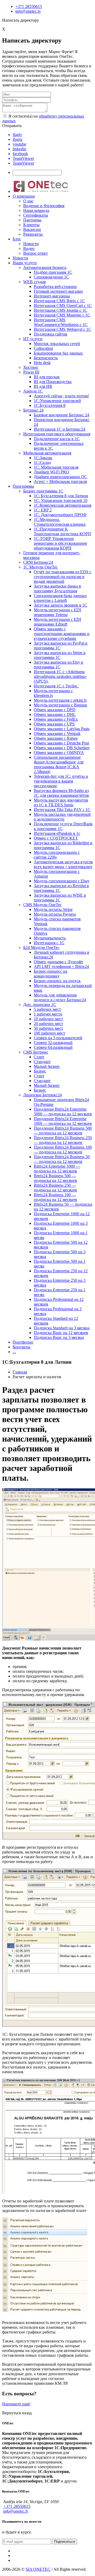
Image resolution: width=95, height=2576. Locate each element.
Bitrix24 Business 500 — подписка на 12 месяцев (55, 1178)
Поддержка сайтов (51, 334)
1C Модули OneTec (41, 567)
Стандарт (42, 1062)
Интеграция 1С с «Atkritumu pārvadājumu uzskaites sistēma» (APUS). (60, 676)
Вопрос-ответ (35, 253)
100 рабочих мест (49, 1033)
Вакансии (32, 229)
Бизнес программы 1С (43, 491)
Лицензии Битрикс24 (42, 1095)
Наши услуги (25, 263)
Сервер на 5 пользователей (58, 1038)
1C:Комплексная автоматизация (63, 505)
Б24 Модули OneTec (41, 947)
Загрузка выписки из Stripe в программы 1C (60, 655)
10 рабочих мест (48, 1019)
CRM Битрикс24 (38, 562)
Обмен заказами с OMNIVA (59, 753)
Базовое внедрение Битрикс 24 (61, 415)
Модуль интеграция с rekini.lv (60, 700)
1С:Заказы (43, 458)
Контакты (22, 1347)
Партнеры (32, 220)
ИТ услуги (33, 339)
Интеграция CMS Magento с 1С (62, 315)
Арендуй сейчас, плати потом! (61, 396)
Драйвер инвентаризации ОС (60, 477)
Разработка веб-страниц (55, 287)
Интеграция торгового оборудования (57, 434)
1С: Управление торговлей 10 (61, 500)
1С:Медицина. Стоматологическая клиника (60, 522)
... (14, 1352)
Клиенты (31, 225)
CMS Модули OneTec (42, 905)
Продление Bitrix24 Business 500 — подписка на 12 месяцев (63, 1131)
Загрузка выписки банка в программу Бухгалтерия (57, 588)
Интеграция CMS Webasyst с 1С (63, 329)
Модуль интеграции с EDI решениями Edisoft (57, 622)
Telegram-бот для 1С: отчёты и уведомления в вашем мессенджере (61, 781)
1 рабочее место (48, 1014)
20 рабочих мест (48, 1024)
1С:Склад (42, 462)
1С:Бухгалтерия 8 (50, 405)
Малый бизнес (47, 1066)
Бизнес (40, 1071)
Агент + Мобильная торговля (60, 481)
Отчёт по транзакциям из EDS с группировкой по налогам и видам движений (63, 577)
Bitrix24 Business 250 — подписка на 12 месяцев (55, 1188)
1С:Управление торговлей (57, 401)
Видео (29, 248)
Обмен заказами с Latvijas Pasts (62, 729)
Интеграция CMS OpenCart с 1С (63, 306)
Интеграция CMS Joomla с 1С (61, 310)
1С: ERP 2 (43, 510)
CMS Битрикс (36, 1052)
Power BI (31, 372)
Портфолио (23, 1342)
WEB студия (34, 282)
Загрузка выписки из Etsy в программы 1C (58, 665)
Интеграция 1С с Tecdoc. (56, 686)
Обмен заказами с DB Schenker (62, 748)
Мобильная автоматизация (47, 453)
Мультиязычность (50, 938)
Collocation (43, 348)
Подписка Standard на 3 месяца (62, 1328)
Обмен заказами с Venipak (57, 733)
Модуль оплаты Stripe (53, 909)
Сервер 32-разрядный (53, 1043)
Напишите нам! (16, 2404)
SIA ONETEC (38, 2569)
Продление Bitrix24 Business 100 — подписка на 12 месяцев (63, 1150)
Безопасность (46, 358)
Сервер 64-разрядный (53, 1047)
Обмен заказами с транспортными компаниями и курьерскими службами (62, 634)
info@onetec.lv (28, 11)
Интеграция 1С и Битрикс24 (60, 429)
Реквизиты (33, 234)
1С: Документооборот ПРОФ (60, 515)
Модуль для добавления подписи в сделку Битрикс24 (60, 997)
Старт (39, 1057)
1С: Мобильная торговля (56, 467)
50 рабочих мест (48, 1028)
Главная (20, 1372)
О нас (28, 201)
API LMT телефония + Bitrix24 (61, 966)
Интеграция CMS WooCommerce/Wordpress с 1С (61, 322)
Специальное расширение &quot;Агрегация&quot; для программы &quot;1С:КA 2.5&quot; (59, 764)
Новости (31, 244)
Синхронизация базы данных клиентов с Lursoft (60, 598)
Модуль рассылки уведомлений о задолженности (62, 817)
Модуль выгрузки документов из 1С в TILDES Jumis (61, 802)
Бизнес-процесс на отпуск (57, 981)
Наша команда (36, 210)
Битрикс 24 (33, 410)
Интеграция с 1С (49, 943)
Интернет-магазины (52, 296)
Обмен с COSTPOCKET (56, 838)
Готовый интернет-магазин (58, 291)
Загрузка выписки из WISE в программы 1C (60, 898)
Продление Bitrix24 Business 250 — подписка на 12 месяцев (63, 1140)
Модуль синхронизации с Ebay (62, 881)
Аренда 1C (33, 391)
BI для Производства (53, 382)
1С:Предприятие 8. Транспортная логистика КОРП (62, 531)
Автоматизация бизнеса (45, 267)
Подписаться (65, 2542)
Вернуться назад (17, 2413)
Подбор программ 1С (53, 272)
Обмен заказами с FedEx (56, 719)
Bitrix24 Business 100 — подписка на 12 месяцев (55, 1197)
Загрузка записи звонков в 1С (61, 605)
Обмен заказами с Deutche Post (61, 743)
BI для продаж (47, 377)
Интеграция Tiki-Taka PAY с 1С (62, 810)
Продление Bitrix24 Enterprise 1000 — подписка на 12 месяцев (63, 1121)
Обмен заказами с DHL (55, 714)
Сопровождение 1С (51, 277)
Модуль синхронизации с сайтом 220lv (57, 855)
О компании (24, 196)
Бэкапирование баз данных (58, 353)
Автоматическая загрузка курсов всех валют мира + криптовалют (63, 864)
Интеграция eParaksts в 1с (57, 833)
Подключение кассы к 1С (57, 439)
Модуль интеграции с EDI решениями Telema (57, 612)
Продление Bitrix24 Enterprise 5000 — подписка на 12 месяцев (63, 1112)
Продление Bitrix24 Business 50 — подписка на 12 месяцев (62, 1159)
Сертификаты (36, 215)
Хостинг (31, 367)
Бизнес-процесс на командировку (51, 974)
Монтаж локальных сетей (57, 344)
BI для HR (43, 386)
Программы (23, 486)
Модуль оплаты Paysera (55, 914)
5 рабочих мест (47, 1009)
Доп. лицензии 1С (40, 1005)
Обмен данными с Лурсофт (58, 962)
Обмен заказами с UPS (54, 724)
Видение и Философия (44, 206)
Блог (17, 239)
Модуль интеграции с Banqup (60, 705)
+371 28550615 (29, 6)
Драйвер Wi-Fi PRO (51, 472)
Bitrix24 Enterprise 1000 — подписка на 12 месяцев (57, 1169)
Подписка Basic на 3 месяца (59, 1337)
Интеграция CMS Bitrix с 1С (59, 301)
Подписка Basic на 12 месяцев (61, 1333)
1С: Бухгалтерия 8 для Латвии (61, 496)
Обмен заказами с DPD (55, 710)
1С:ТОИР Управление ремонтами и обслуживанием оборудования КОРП (60, 543)
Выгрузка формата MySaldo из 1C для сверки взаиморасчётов (61, 793)
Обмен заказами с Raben (56, 738)
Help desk (42, 363)
